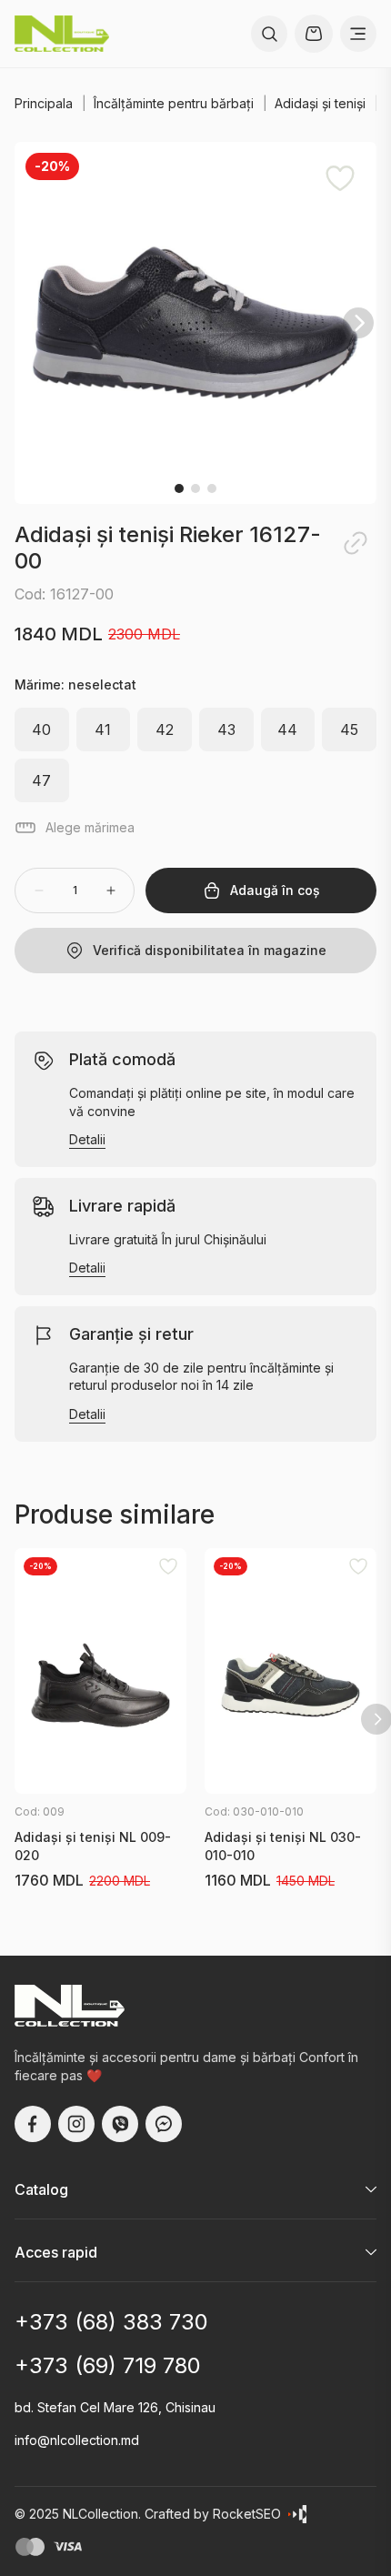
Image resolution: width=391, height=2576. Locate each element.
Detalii (87, 1140)
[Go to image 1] (179, 488)
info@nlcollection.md (77, 2440)
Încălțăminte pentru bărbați (174, 103)
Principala (44, 103)
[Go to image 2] (195, 488)
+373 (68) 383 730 (111, 2322)
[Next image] (358, 323)
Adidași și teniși (320, 103)
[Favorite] (340, 178)
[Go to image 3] (212, 488)
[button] (195, 323)
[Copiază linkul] (356, 543)
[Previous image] (33, 323)
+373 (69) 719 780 (108, 2366)
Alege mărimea (90, 827)
